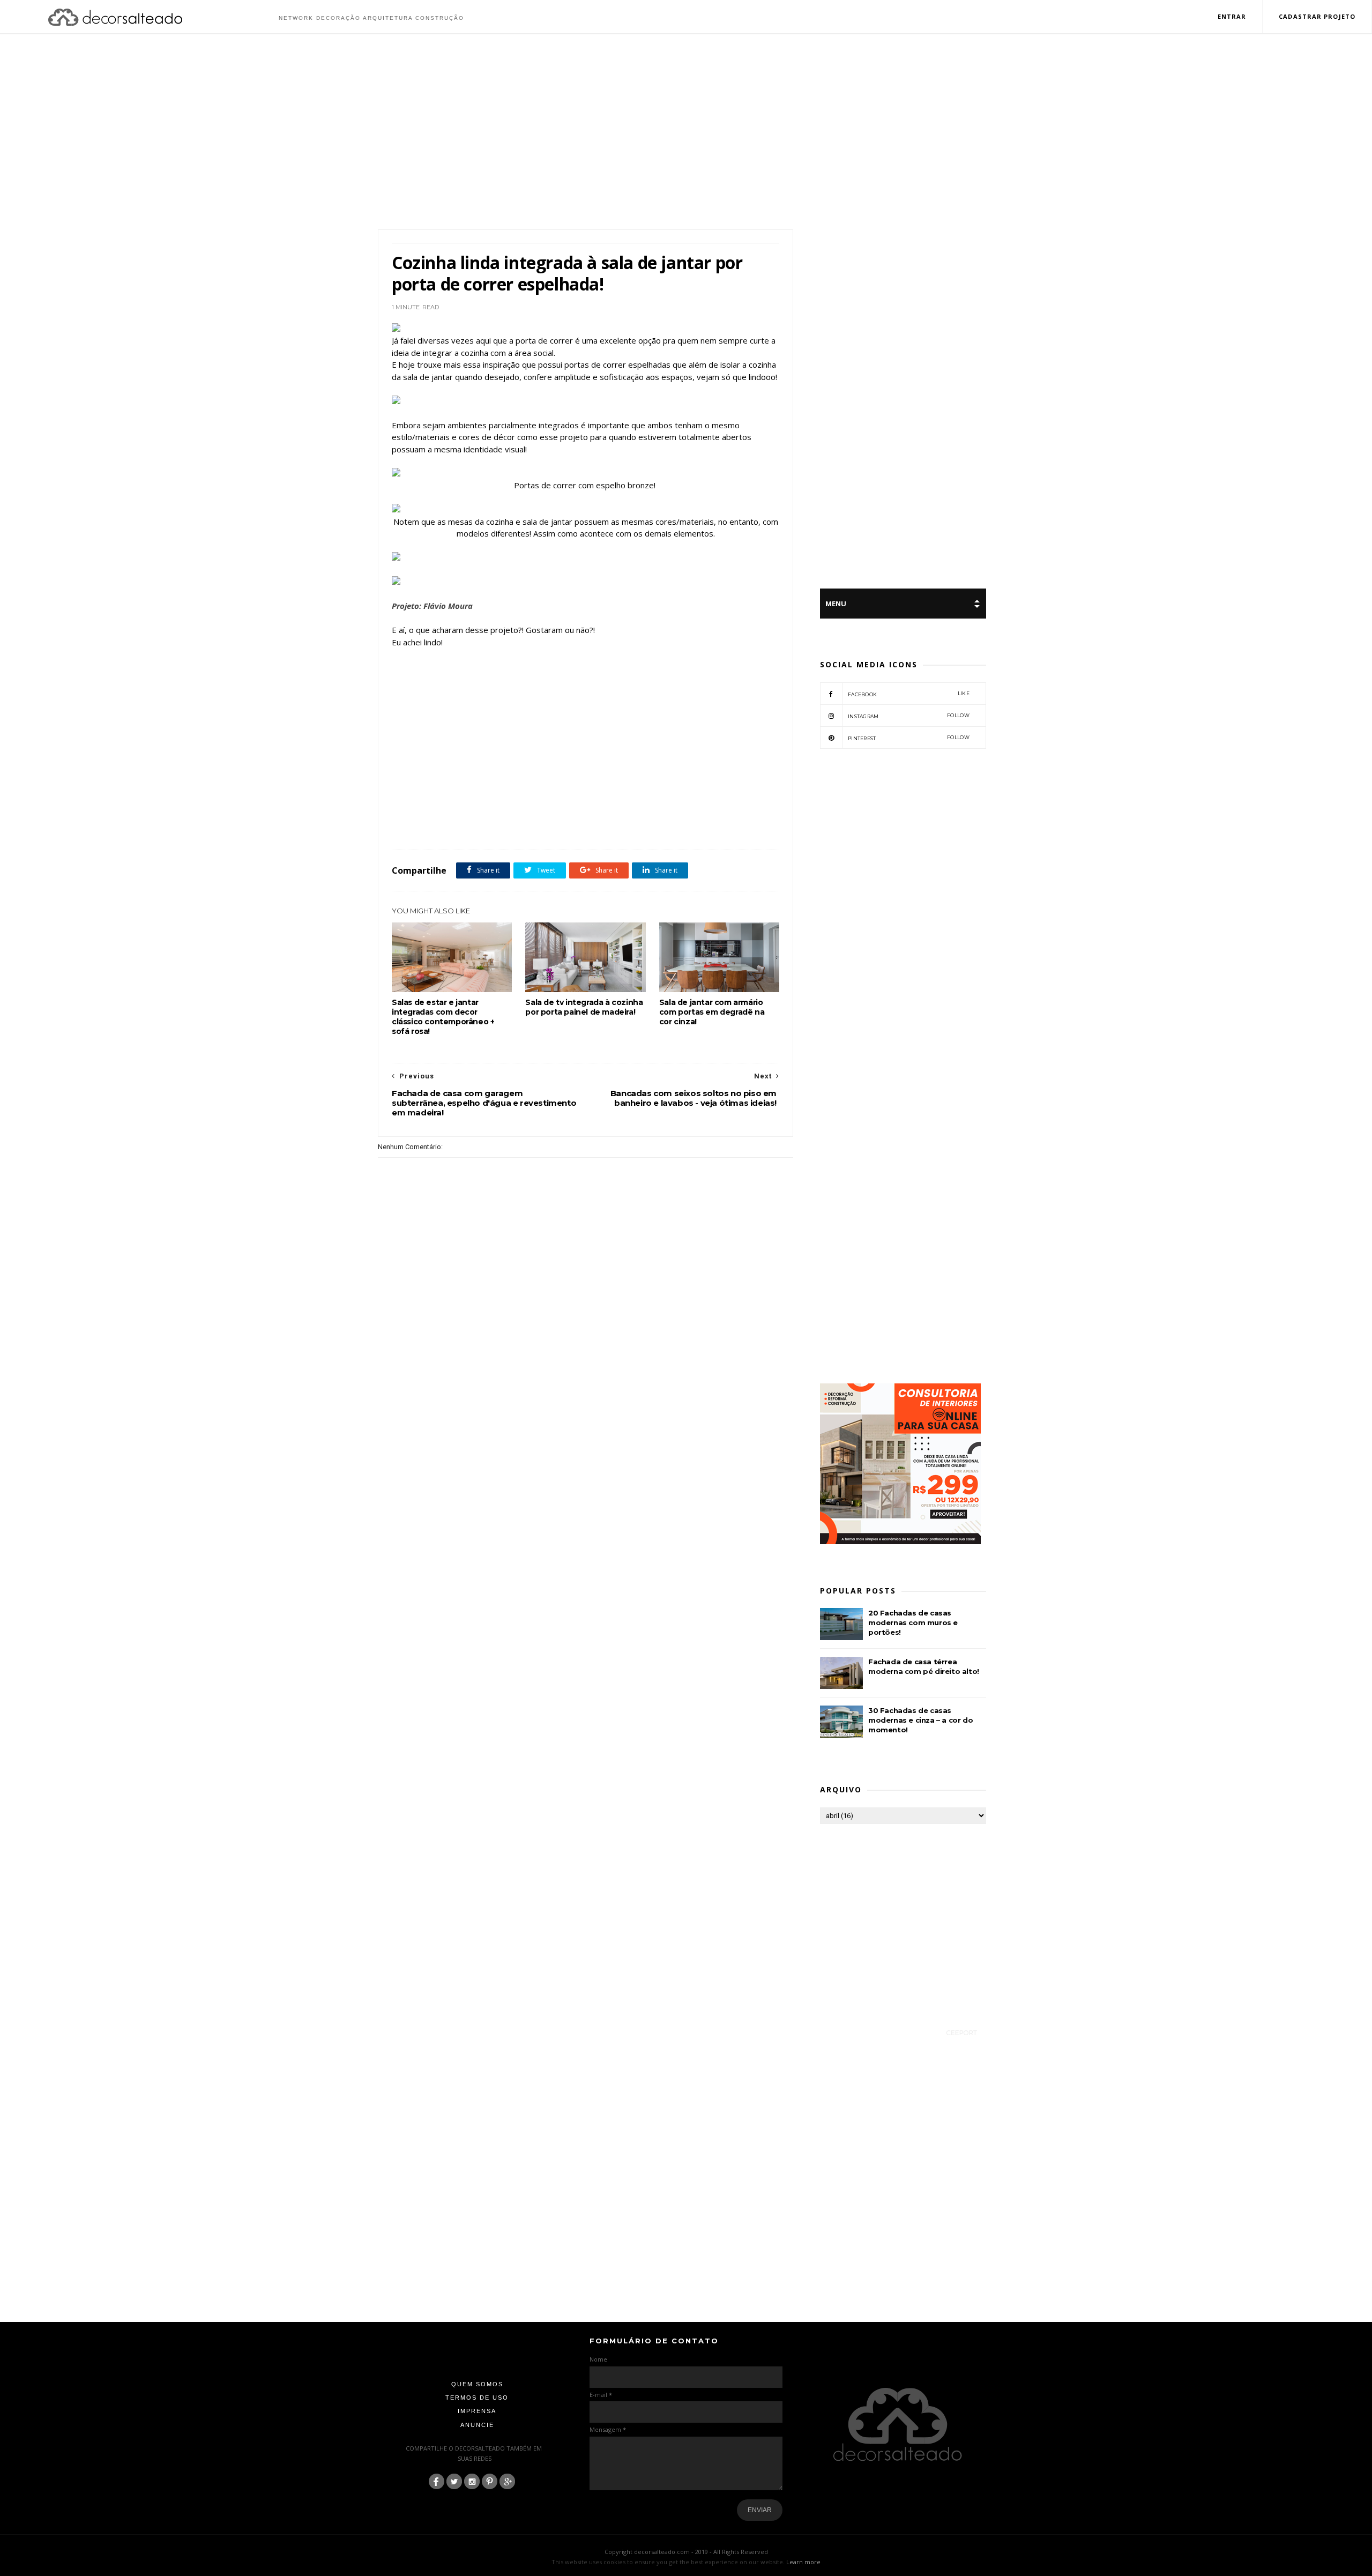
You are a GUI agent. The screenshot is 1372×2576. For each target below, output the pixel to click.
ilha (577, 826)
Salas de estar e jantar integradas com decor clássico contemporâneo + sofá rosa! (443, 1017)
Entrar (1232, 16)
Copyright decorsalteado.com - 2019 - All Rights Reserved (686, 2552)
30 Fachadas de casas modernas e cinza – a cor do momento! (920, 1720)
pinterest (909, 738)
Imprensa (477, 2411)
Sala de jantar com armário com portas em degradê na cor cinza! (712, 1012)
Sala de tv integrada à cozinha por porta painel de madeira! (584, 1007)
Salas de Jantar (713, 826)
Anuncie (477, 2425)
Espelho (552, 826)
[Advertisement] (686, 133)
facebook (909, 694)
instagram (909, 716)
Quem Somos (477, 2384)
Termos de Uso (477, 2398)
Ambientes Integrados (446, 826)
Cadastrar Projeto (1317, 16)
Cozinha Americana (508, 826)
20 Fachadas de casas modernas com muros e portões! (913, 1622)
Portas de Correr (665, 826)
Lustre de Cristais (613, 826)
